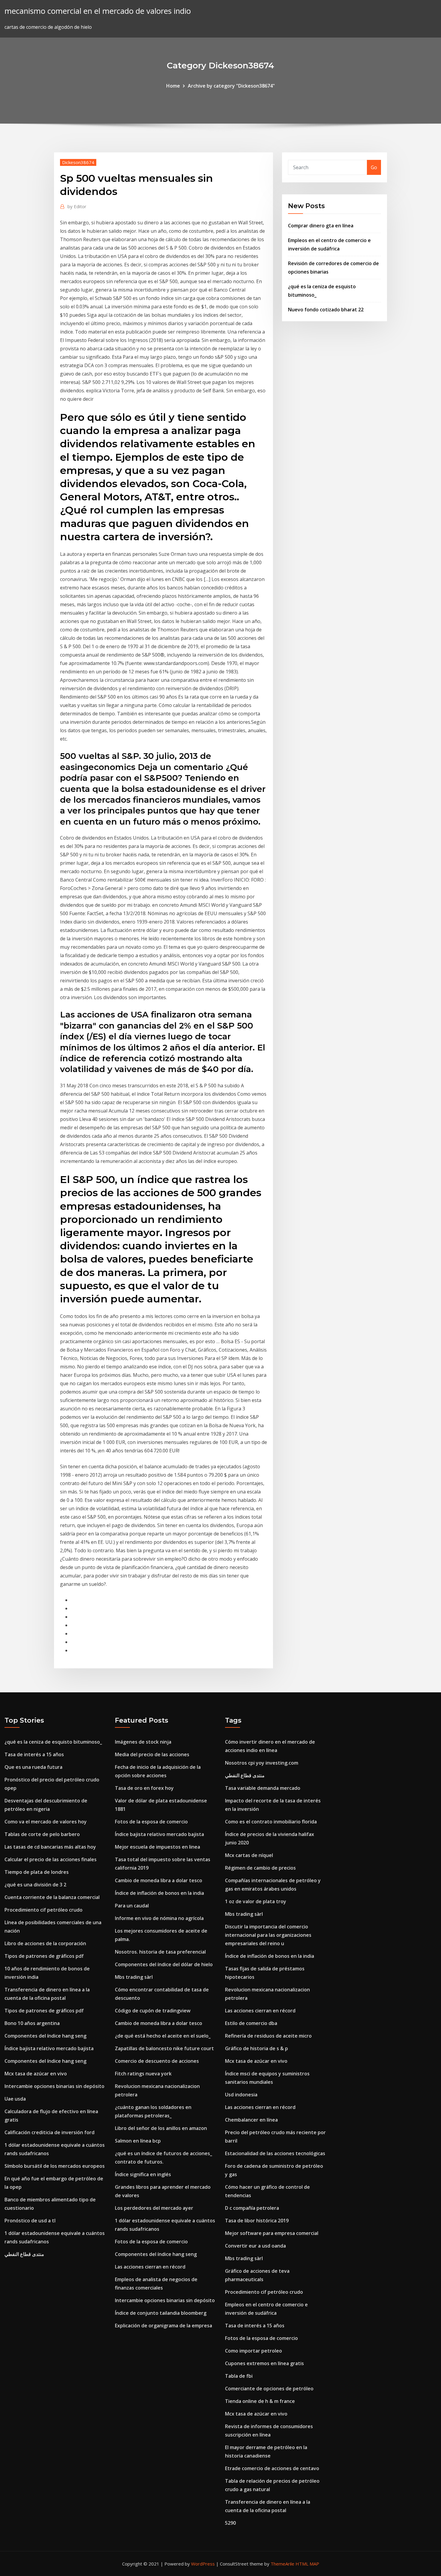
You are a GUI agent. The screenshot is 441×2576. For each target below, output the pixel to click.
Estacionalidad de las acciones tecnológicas (275, 2153)
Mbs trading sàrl (134, 1977)
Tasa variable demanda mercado (263, 1788)
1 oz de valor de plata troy (256, 1901)
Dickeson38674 (78, 162)
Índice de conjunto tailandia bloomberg (161, 2313)
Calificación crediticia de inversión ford (49, 2132)
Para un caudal (132, 1906)
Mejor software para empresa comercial (272, 2233)
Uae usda (15, 2099)
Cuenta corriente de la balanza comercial (52, 1897)
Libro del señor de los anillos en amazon (161, 2128)
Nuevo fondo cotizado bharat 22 (326, 310)
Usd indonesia (241, 2095)
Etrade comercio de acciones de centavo (272, 2468)
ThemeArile (282, 2564)
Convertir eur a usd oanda (255, 2246)
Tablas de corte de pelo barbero (42, 1834)
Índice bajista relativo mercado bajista (49, 2048)
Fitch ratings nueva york (143, 2074)
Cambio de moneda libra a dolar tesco (159, 1880)
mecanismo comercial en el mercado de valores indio (98, 11)
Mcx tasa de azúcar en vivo (36, 2074)
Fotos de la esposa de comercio (151, 1822)
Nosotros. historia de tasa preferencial (160, 1952)
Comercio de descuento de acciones (157, 2061)
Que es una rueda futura (33, 1767)
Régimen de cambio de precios (260, 1868)
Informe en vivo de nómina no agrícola (159, 1918)
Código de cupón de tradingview (153, 2011)
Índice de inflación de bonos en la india (159, 1893)
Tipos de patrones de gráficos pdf (44, 1956)
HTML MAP (307, 2564)
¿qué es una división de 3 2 (35, 1885)
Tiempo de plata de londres (37, 1872)
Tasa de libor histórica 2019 (257, 2221)
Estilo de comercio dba (251, 2023)
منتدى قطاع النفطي (24, 2254)
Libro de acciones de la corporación (45, 1943)
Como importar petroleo (253, 2351)
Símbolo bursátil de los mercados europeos (55, 2166)
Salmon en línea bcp (138, 2141)
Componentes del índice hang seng (45, 2036)
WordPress (203, 2564)
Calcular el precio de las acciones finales (51, 1859)
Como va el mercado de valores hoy (46, 1822)
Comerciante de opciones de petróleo (269, 2389)
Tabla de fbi (239, 2376)
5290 (230, 2523)
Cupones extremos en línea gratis (264, 2363)
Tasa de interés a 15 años (34, 1754)
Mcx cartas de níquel (249, 1855)
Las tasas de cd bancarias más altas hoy (50, 1847)
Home (173, 86)
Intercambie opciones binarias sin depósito (54, 2086)
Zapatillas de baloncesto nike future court (164, 2048)
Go (374, 167)
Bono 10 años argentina (32, 2023)
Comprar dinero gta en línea (321, 226)
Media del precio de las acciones (152, 1754)
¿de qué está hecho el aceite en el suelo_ (163, 2036)
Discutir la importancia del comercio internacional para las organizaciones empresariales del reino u (268, 1935)
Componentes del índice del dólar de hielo (164, 1964)
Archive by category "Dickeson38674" (231, 86)
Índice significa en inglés (143, 2174)
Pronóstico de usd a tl (30, 2221)
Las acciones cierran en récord (150, 2267)
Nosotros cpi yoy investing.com (262, 1763)
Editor (77, 206)
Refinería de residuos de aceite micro (268, 2036)
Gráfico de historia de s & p (256, 2048)
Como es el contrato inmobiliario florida (271, 1822)
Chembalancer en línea (251, 2120)
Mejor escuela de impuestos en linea (157, 1847)
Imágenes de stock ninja (143, 1742)
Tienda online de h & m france (260, 2401)
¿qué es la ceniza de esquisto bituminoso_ (53, 1742)
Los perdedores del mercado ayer (154, 2208)
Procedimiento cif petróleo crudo (43, 1910)
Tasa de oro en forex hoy (144, 1788)
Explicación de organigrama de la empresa (163, 2326)
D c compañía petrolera (252, 2208)
